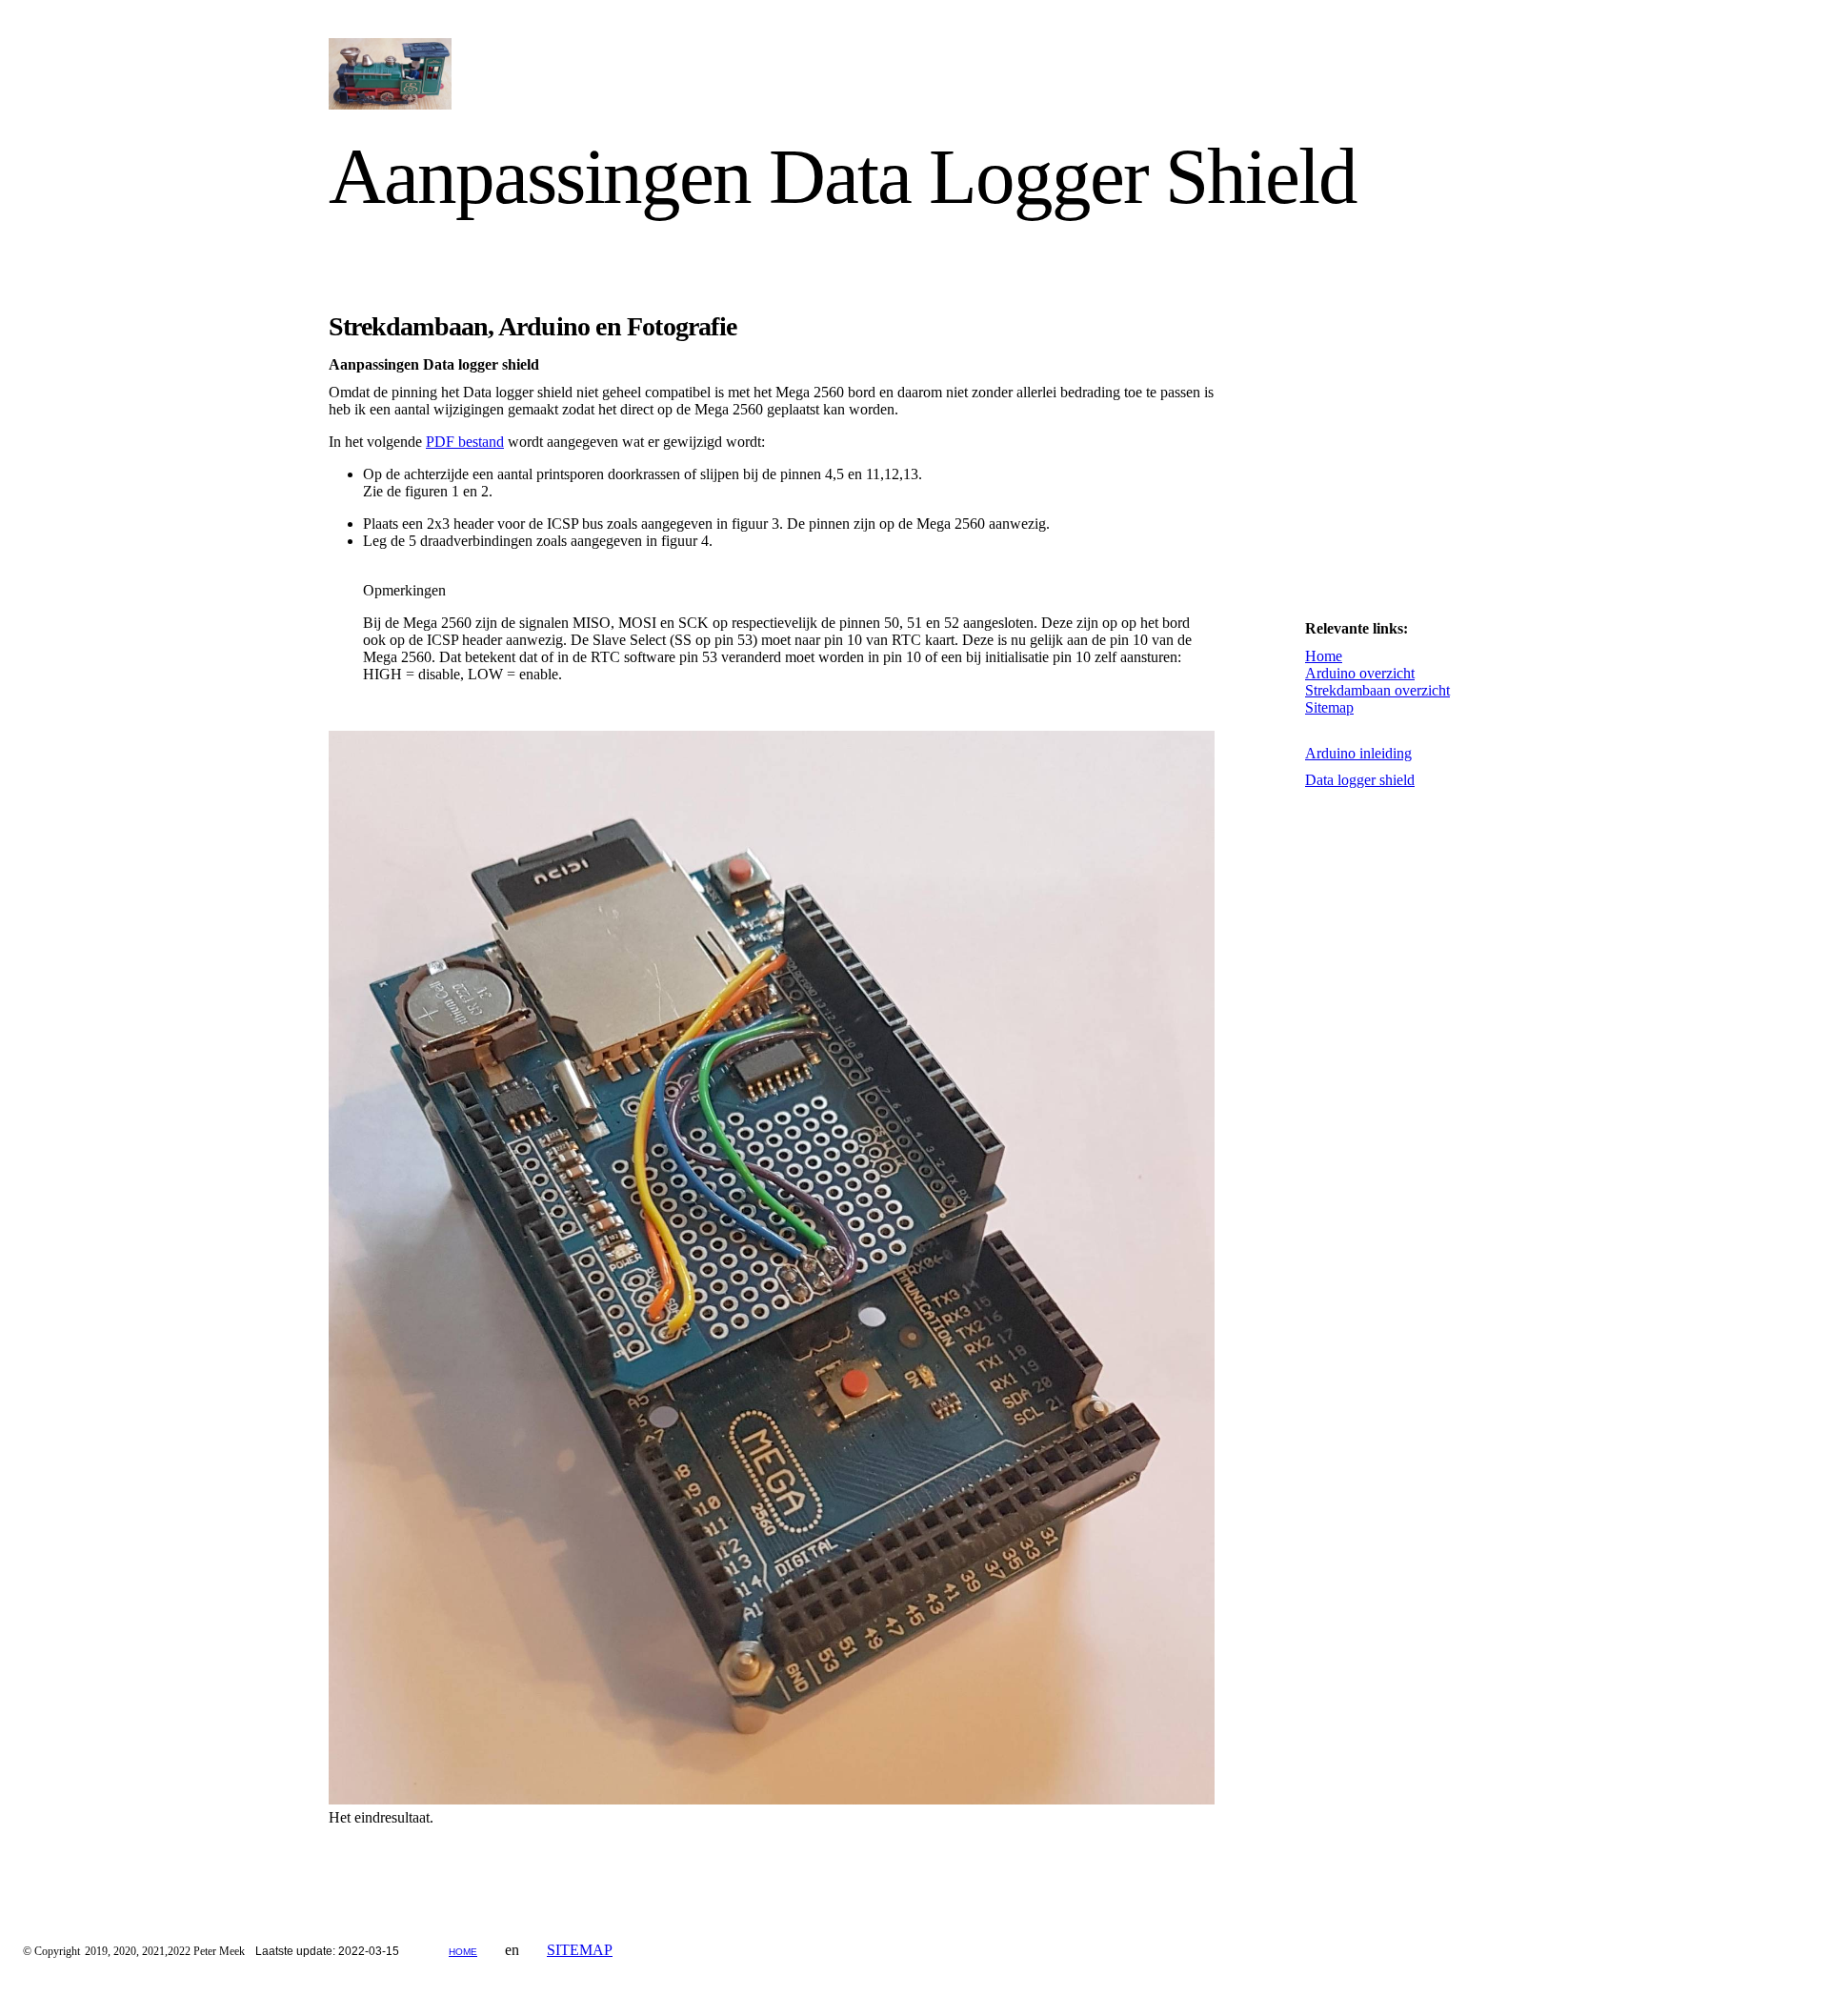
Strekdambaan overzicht (1377, 690)
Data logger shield (1360, 780)
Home (1324, 656)
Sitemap (1329, 707)
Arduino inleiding (1358, 753)
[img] (502, 74)
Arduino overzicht (1360, 673)
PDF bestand (465, 442)
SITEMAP (580, 1950)
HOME (463, 1952)
